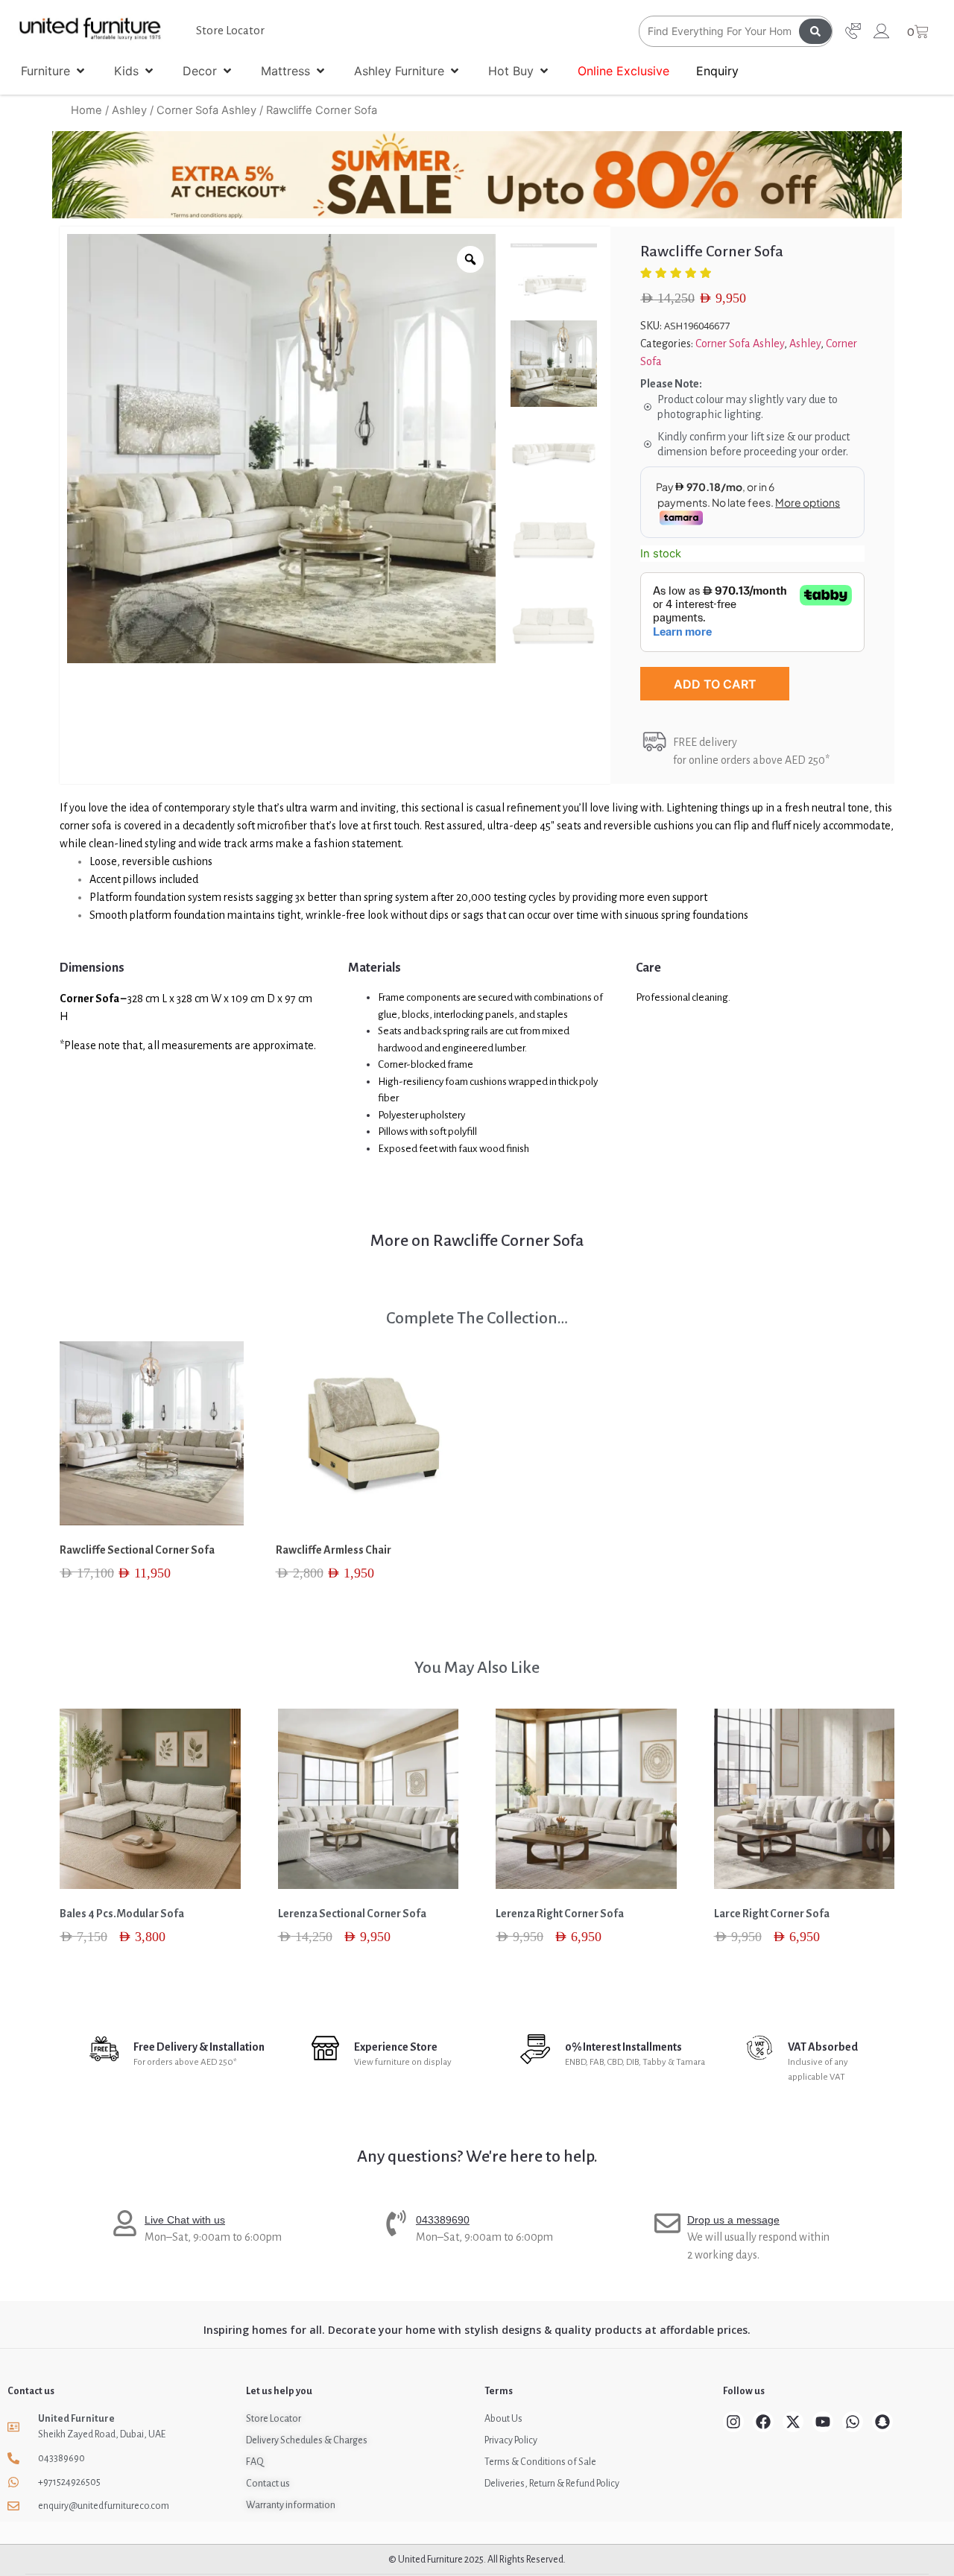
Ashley (129, 110)
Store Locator (230, 30)
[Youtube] (823, 2422)
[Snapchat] (882, 2422)
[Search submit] (815, 31)
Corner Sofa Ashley (206, 110)
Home (86, 110)
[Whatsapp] (853, 2422)
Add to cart (715, 684)
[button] (54, 71)
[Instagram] (733, 2422)
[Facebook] (763, 2422)
